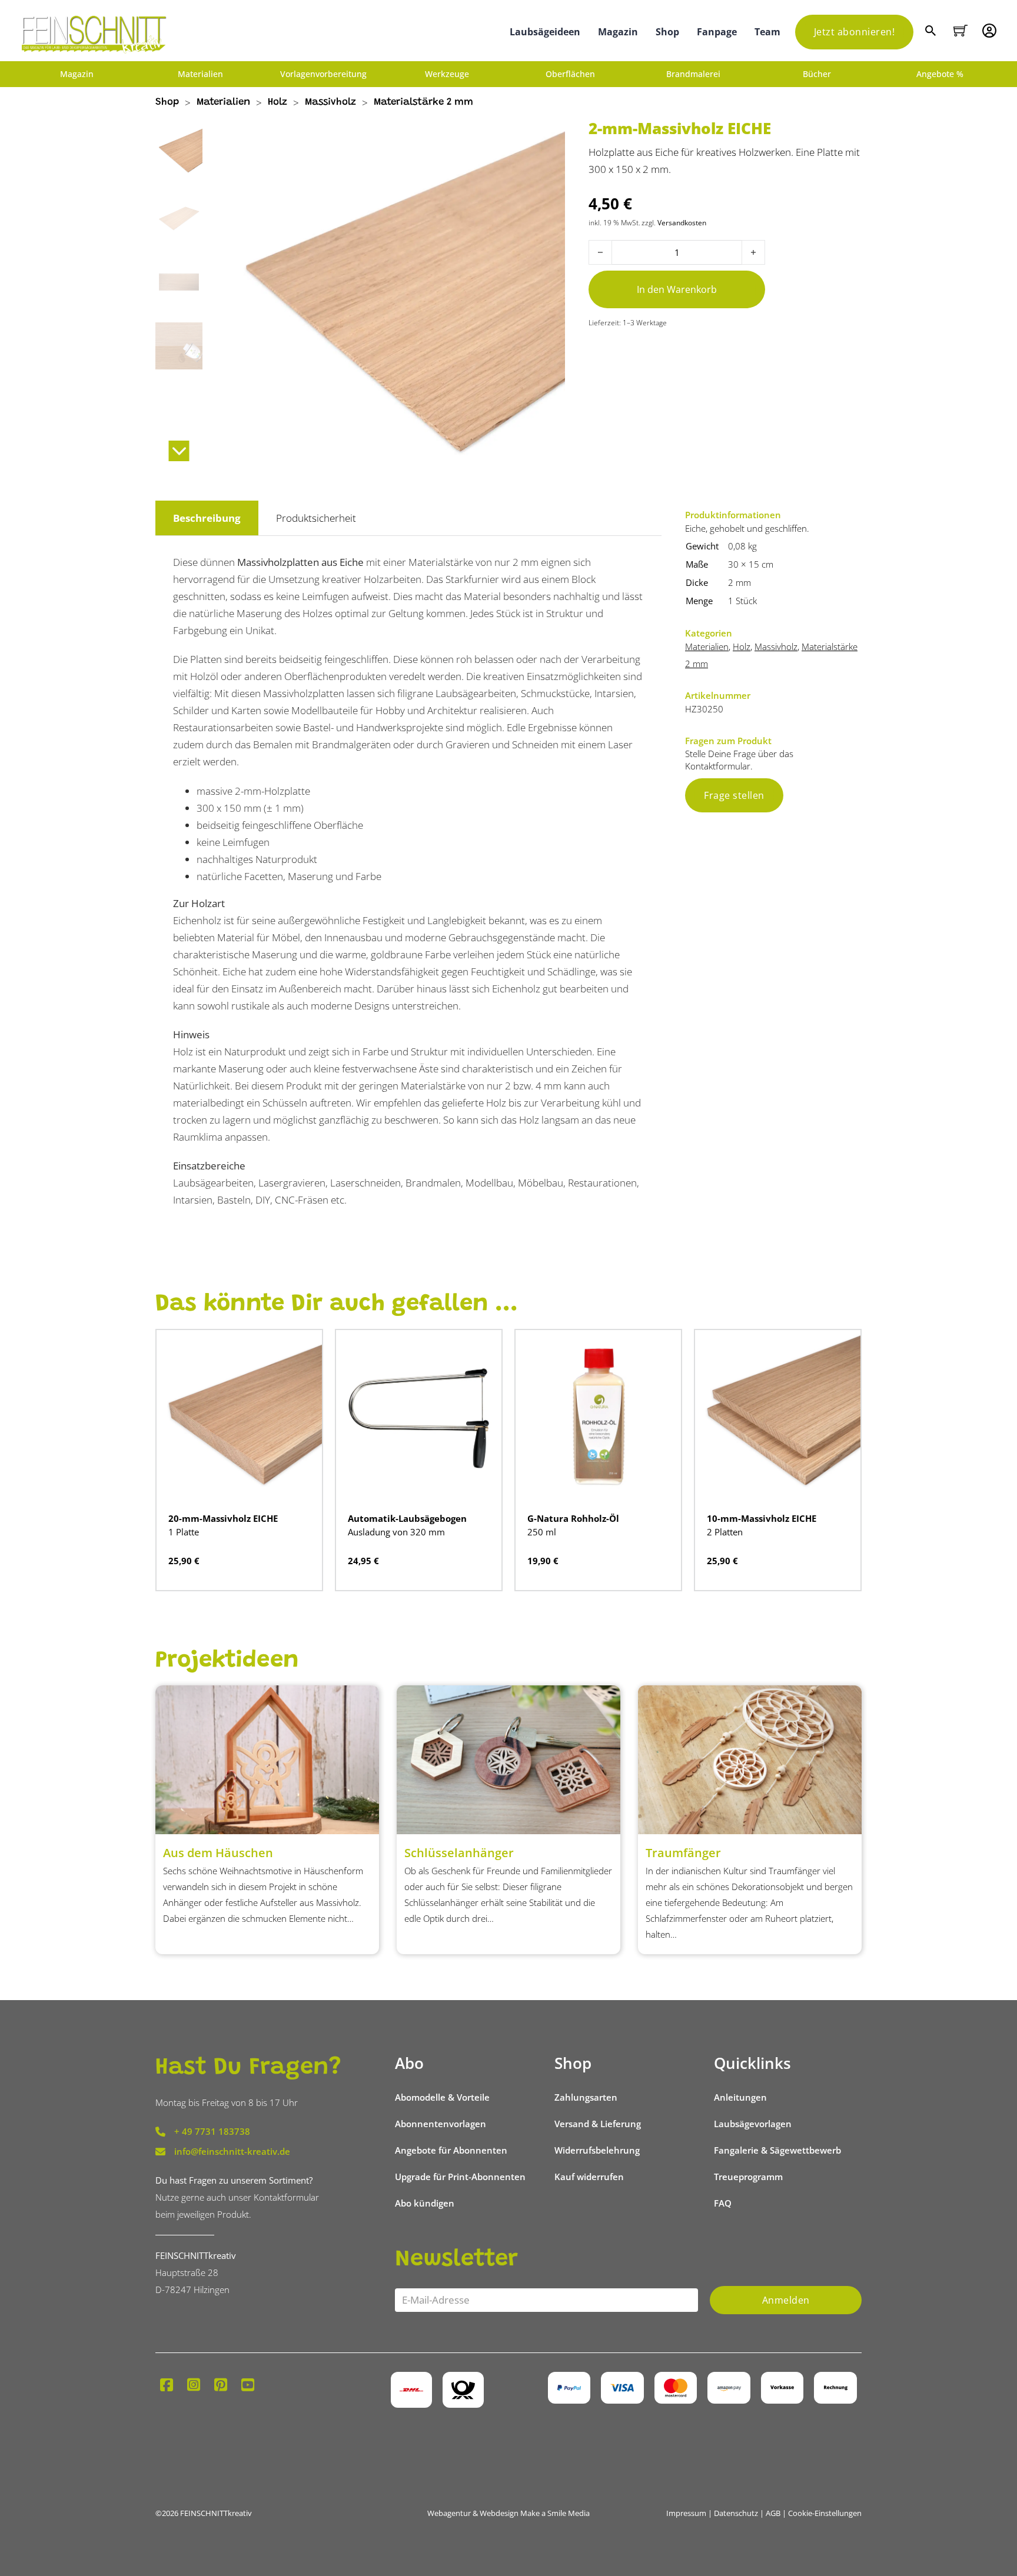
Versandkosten (682, 222)
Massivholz (330, 103)
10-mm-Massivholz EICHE (762, 1518)
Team (767, 32)
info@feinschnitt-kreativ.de (232, 2151)
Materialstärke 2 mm (423, 103)
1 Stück (742, 601)
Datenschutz (736, 2513)
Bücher (817, 74)
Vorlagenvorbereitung (323, 74)
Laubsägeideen (545, 32)
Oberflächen (570, 74)
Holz (277, 103)
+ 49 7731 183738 (212, 2131)
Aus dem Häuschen (218, 1853)
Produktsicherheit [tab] (316, 518)
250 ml (542, 1532)
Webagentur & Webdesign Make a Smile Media (508, 2513)
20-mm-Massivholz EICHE (223, 1518)
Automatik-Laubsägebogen (407, 1518)
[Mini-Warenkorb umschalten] (960, 31)
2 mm (740, 582)
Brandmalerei (693, 74)
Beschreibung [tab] (207, 518)
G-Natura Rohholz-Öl (573, 1518)
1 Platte (184, 1532)
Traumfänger (683, 1853)
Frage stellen (734, 795)
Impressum (686, 2513)
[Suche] (932, 32)
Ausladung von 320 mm (396, 1532)
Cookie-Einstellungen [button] (825, 2513)
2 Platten (725, 1532)
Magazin (618, 32)
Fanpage (717, 32)
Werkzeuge (447, 74)
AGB (773, 2513)
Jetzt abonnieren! (855, 32)
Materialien (200, 74)
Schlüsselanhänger (459, 1853)
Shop (667, 32)
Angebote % (940, 74)
